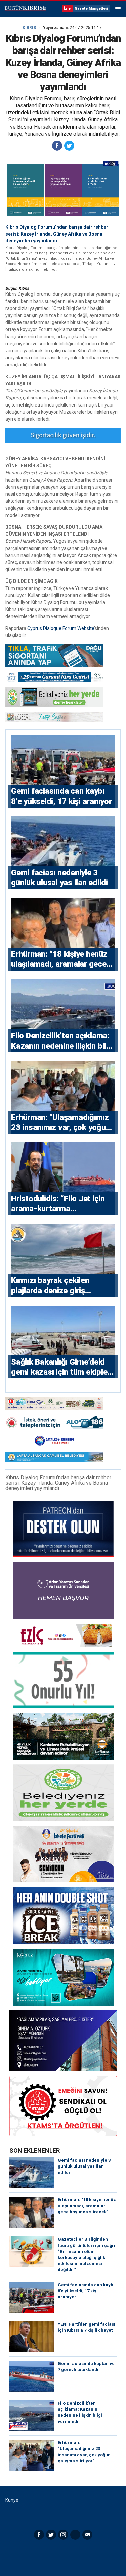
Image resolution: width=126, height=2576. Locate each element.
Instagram (63, 2535)
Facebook (39, 2535)
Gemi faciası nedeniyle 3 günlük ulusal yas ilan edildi (84, 2166)
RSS (75, 2535)
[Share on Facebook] (57, 146)
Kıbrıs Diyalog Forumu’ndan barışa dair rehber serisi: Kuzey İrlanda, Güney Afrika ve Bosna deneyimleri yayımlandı (57, 234)
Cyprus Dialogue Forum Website (61, 628)
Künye (12, 2500)
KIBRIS (29, 28)
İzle (67, 9)
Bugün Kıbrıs (25, 9)
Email (87, 2535)
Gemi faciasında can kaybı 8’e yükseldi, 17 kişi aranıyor (86, 2291)
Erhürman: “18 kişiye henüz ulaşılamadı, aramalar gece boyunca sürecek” (87, 2206)
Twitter (51, 2535)
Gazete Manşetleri (91, 9)
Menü (118, 9)
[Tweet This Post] (69, 146)
